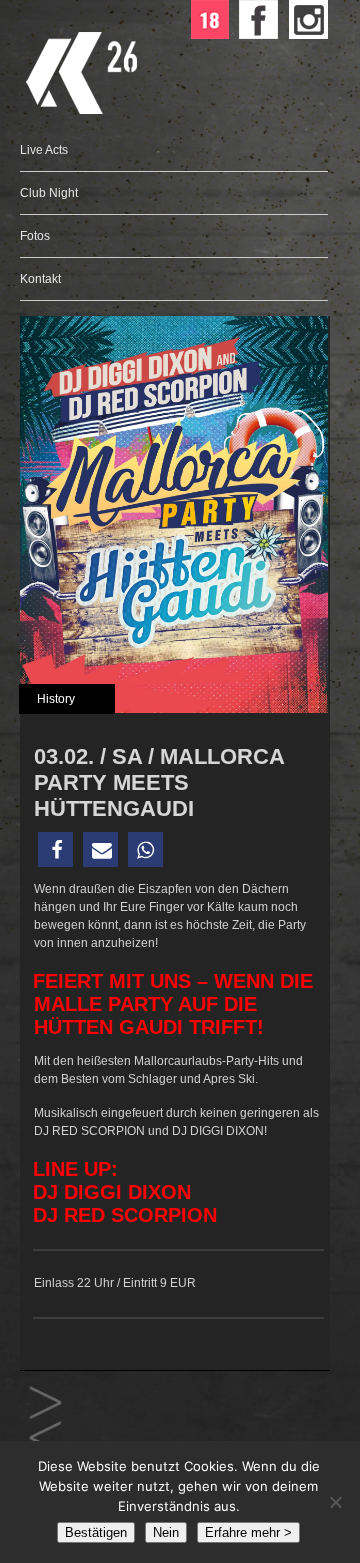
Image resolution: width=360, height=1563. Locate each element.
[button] (55, 849)
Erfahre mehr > (248, 1532)
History (56, 699)
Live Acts (44, 150)
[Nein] (335, 1502)
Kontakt (40, 279)
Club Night (49, 193)
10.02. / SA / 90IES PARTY (45, 1438)
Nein (166, 1532)
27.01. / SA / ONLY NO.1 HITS (45, 1403)
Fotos (35, 236)
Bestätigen (96, 1532)
